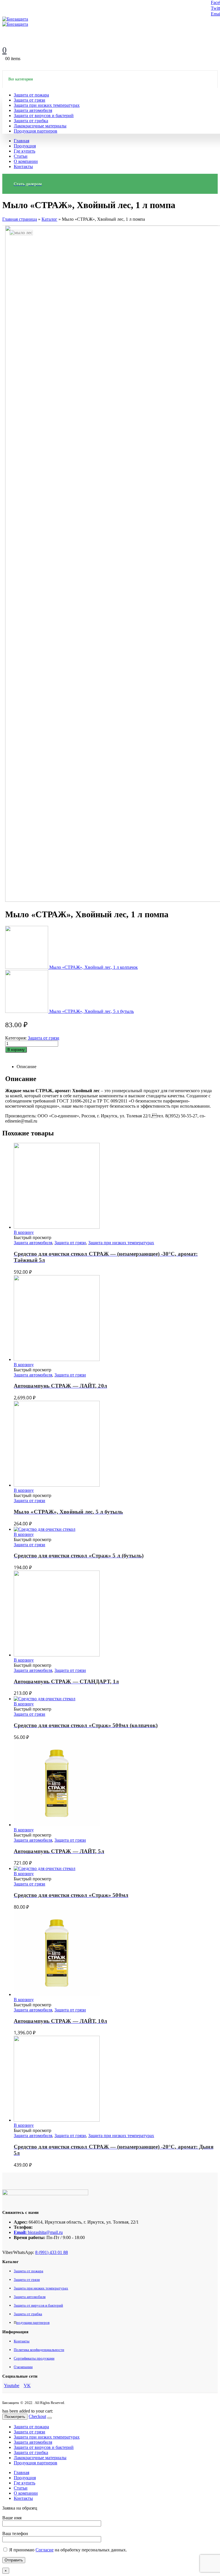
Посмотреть (15, 2417)
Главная (21, 141)
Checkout (37, 2416)
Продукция (25, 146)
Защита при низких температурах (47, 105)
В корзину (16, 1050)
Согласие (45, 2550)
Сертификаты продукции (34, 2358)
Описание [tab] (26, 1067)
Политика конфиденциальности (39, 2350)
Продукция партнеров (36, 131)
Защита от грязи (30, 100)
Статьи (21, 156)
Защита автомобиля (33, 110)
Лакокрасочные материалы (40, 126)
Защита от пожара (31, 95)
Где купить (24, 151)
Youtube (12, 2385)
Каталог (49, 219)
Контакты (23, 166)
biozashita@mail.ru (45, 2232)
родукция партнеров (33, 2322)
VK (27, 2385)
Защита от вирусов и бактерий (44, 116)
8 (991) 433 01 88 (52, 2252)
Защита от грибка (31, 121)
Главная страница (20, 219)
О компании (26, 161)
